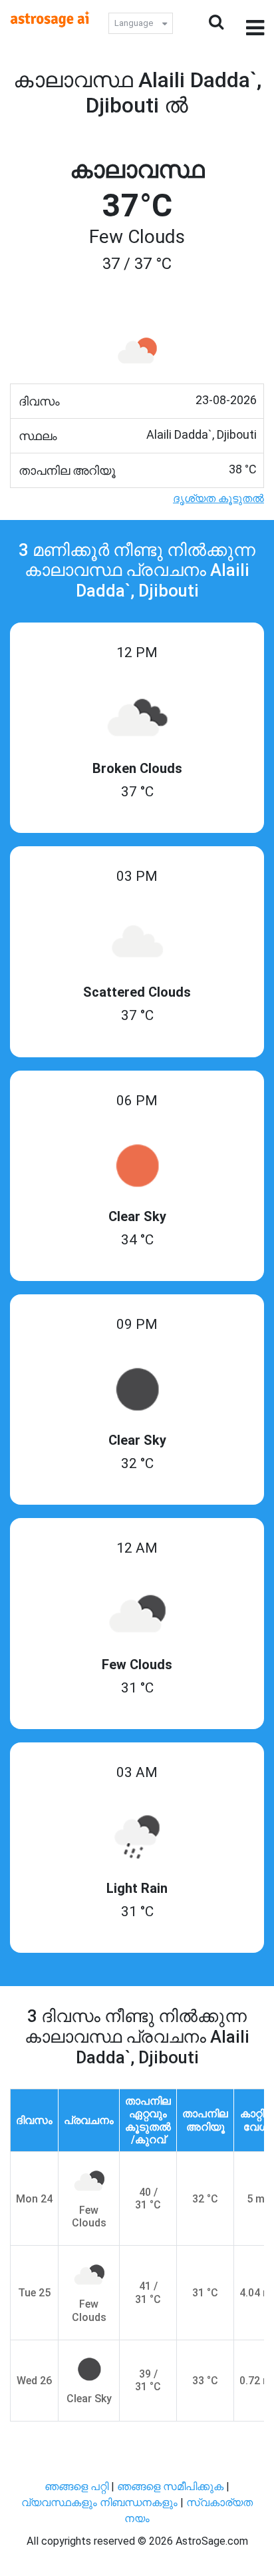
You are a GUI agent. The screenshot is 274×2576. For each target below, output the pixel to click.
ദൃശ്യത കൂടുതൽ (218, 498)
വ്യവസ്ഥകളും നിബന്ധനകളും (101, 2502)
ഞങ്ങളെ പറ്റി (76, 2486)
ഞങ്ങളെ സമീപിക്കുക (170, 2486)
